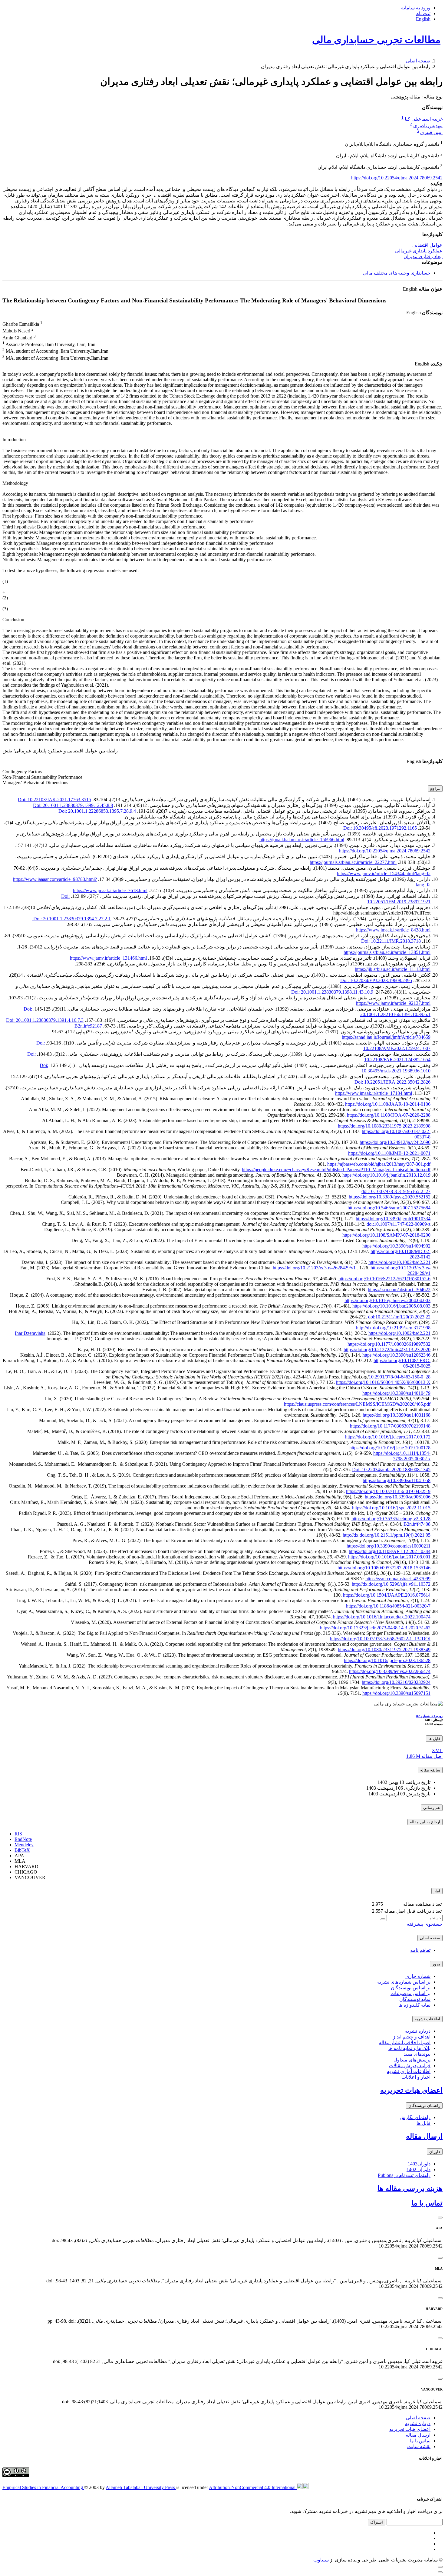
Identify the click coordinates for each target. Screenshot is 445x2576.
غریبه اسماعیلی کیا (424, 119)
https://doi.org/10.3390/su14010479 (396, 1393)
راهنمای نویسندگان (424, 2106)
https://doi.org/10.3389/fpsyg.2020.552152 (390, 1197)
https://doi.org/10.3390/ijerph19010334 (393, 1219)
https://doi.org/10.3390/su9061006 (398, 1497)
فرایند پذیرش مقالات (410, 2066)
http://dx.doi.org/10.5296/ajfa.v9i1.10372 (391, 1584)
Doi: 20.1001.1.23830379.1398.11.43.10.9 (332, 992)
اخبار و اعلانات (416, 2077)
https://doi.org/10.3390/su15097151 (396, 1693)
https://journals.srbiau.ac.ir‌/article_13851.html (387, 952)
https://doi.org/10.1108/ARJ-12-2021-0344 (390, 1551)
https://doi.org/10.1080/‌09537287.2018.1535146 (384, 1568)
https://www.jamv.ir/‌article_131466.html (108, 958)
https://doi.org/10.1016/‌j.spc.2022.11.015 (391, 1508)
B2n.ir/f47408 (417, 1524)
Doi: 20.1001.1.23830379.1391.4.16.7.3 (45, 1020)
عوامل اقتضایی (427, 245)
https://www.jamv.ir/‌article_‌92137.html (393, 1003)
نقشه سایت (419, 2446)
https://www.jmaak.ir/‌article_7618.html (110, 890)
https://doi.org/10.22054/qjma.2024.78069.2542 (397, 178)
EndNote (23, 1839)
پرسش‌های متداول (412, 2060)
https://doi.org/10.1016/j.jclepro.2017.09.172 (388, 1437)
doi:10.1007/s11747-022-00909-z (399, 1224)
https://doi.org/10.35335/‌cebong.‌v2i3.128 (391, 1519)
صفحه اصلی (418, 61)
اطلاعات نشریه (427, 2019)
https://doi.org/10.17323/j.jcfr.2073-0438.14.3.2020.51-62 (375, 1628)
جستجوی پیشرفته (425, 1924)
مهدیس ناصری (428, 126)
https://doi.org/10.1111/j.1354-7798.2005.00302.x (402, 1456)
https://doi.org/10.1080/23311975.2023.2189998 (384, 1126)
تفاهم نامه (420, 1950)
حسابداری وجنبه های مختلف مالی (397, 273)
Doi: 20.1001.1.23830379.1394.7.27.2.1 (71, 919)
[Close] (440, 2218)
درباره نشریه (418, 2031)
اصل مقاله (424, 1756)
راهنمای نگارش (415, 2117)
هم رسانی (432, 1808)
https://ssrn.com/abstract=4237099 (398, 1579)
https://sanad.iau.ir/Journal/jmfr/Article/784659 (386, 1037)
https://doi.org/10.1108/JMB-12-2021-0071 (389, 1153)
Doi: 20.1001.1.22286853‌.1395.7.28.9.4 (97, 811)
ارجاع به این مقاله (425, 1822)
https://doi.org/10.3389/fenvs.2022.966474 (390, 1671)
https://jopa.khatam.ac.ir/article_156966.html (302, 840)
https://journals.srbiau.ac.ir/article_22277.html (353, 862)
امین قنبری (431, 133)
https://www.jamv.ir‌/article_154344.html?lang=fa (384, 873)
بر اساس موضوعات (410, 1993)
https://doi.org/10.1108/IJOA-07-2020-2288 (389, 1115)
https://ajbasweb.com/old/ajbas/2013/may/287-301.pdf (379, 1164)
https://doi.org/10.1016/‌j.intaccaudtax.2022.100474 (382, 1617)
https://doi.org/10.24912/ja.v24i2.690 (395, 1142)
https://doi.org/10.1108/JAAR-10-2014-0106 (388, 1104)
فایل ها (434, 1739)
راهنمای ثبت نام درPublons (404, 2175)
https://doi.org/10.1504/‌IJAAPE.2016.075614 (387, 1595)
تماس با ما (427, 2203)
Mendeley (24, 1845)
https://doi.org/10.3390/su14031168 (397, 1415)
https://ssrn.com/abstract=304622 (399, 1290)
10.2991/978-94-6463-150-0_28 (400, 1377)
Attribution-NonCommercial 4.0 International (253, 2487)
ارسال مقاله (424, 2136)
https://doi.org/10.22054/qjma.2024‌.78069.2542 (385, 851)
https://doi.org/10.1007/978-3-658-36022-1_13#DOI (380, 1639)
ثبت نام (423, 13)
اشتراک (377, 2522)
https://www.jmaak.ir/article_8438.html (393, 930)
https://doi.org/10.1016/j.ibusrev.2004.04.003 (387, 1300)
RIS (18, 1834)
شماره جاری (418, 1976)
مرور (436, 1964)
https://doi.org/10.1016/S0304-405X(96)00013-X (383, 1382)
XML (437, 1750)
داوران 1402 (419, 2169)
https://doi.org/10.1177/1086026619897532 (389, 1344)
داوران (435, 2152)
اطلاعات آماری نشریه (409, 2071)
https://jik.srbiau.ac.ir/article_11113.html (393, 969)
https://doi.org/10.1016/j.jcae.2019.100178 (390, 1448)
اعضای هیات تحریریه (411, 2090)
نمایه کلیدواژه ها (414, 2005)
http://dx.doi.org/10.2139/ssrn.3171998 (393, 1328)
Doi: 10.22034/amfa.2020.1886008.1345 (391, 1470)
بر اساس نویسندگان (411, 1988)
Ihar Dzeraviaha (30, 1333)
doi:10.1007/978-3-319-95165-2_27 (396, 1191)
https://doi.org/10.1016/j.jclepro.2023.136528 (387, 1660)
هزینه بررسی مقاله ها (410, 2188)
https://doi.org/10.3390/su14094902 (396, 1246)
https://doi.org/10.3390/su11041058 (397, 1480)
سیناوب (321, 2560)
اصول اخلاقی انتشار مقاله (405, 2043)
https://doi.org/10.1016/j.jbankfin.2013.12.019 (386, 1175)
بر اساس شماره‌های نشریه (404, 1982)
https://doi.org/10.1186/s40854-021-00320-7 (388, 1606)
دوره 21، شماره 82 (429, 1716)
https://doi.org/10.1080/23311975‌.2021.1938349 (384, 1650)
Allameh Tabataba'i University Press (141, 2487)
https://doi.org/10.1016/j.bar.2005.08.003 (391, 1306)
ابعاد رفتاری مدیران (423, 257)
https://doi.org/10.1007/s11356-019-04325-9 (388, 1491)
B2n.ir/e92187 (88, 1026)
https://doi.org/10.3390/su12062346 (396, 1355)
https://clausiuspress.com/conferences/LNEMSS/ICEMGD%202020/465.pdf (357, 1404)
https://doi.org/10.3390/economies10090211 (389, 1546)
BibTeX (22, 1850)
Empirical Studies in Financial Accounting (43, 2487)
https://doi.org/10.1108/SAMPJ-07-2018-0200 (386, 1235)
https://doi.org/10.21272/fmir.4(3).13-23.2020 (387, 1350)
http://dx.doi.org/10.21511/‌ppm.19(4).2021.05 (387, 1535)
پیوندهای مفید (417, 2054)
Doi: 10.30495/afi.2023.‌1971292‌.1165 (380, 828)
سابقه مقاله (430, 1770)
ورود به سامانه (416, 8)
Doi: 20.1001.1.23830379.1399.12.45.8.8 (73, 805)
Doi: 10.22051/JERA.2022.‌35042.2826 (392, 1082)
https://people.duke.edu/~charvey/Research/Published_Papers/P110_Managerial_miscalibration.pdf (336, 1170)
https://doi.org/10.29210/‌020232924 (396, 1682)
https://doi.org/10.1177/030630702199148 (390, 1426)
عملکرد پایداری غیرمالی (419, 251)
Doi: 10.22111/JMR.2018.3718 (391, 941)
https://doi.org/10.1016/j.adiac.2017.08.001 (389, 1557)
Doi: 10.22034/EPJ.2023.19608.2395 (376, 980)
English (423, 19)
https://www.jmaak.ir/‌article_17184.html (374, 1093)
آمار (437, 1891)
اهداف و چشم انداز (412, 2037)
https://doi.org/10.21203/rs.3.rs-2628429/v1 (314, 1268)
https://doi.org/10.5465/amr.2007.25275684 (389, 1208)
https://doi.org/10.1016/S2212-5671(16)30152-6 (384, 1279)
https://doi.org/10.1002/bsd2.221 (399, 1262)
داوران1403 (419, 2164)
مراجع (435, 789)
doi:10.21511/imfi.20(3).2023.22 (399, 1317)
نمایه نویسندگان (415, 1999)
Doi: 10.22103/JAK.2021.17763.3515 (54, 800)
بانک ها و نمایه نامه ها (409, 2048)
